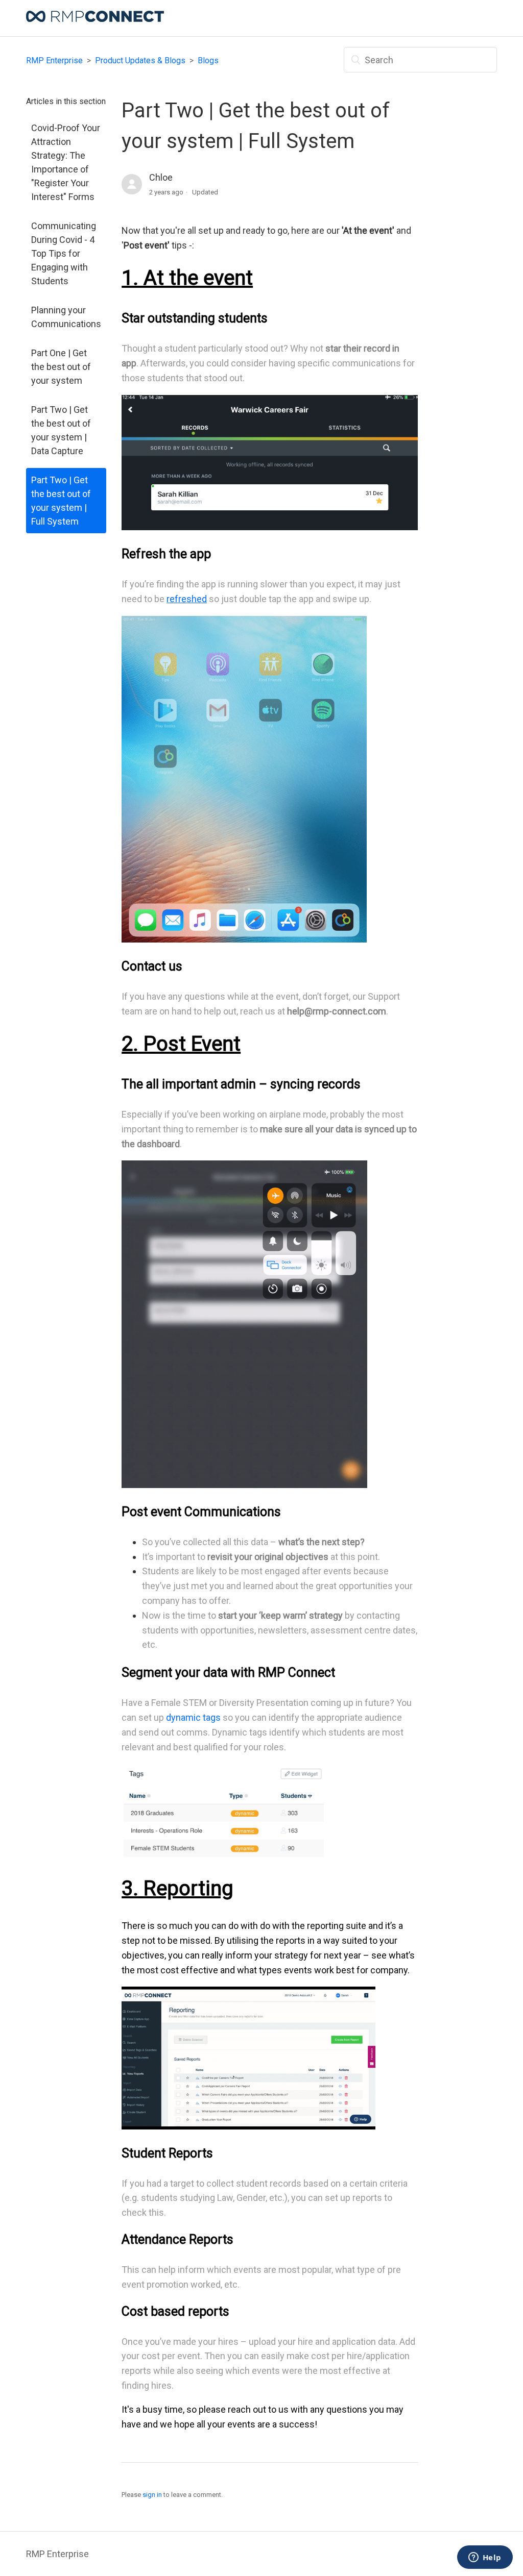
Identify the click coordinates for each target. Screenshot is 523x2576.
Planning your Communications (66, 317)
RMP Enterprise (54, 60)
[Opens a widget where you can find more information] (485, 2558)
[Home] (95, 19)
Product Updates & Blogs (140, 60)
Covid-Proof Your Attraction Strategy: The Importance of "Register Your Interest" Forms (66, 162)
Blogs (208, 60)
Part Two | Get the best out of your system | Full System (61, 501)
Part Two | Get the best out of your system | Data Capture (61, 430)
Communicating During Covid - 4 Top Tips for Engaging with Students (64, 253)
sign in (152, 2495)
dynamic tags (193, 1717)
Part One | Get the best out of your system (61, 367)
